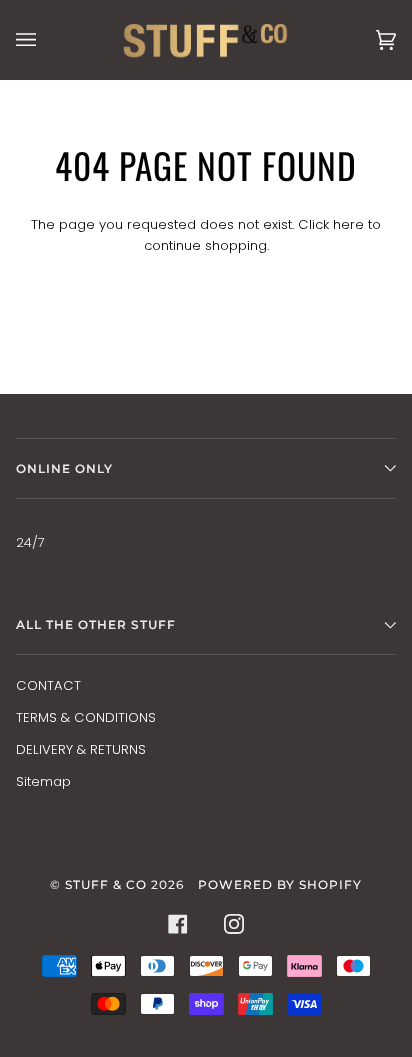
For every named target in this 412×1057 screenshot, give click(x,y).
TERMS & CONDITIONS (86, 717)
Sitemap (43, 781)
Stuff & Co (106, 884)
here (348, 224)
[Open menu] (46, 39)
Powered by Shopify (280, 884)
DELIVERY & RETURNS (81, 749)
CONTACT (48, 685)
